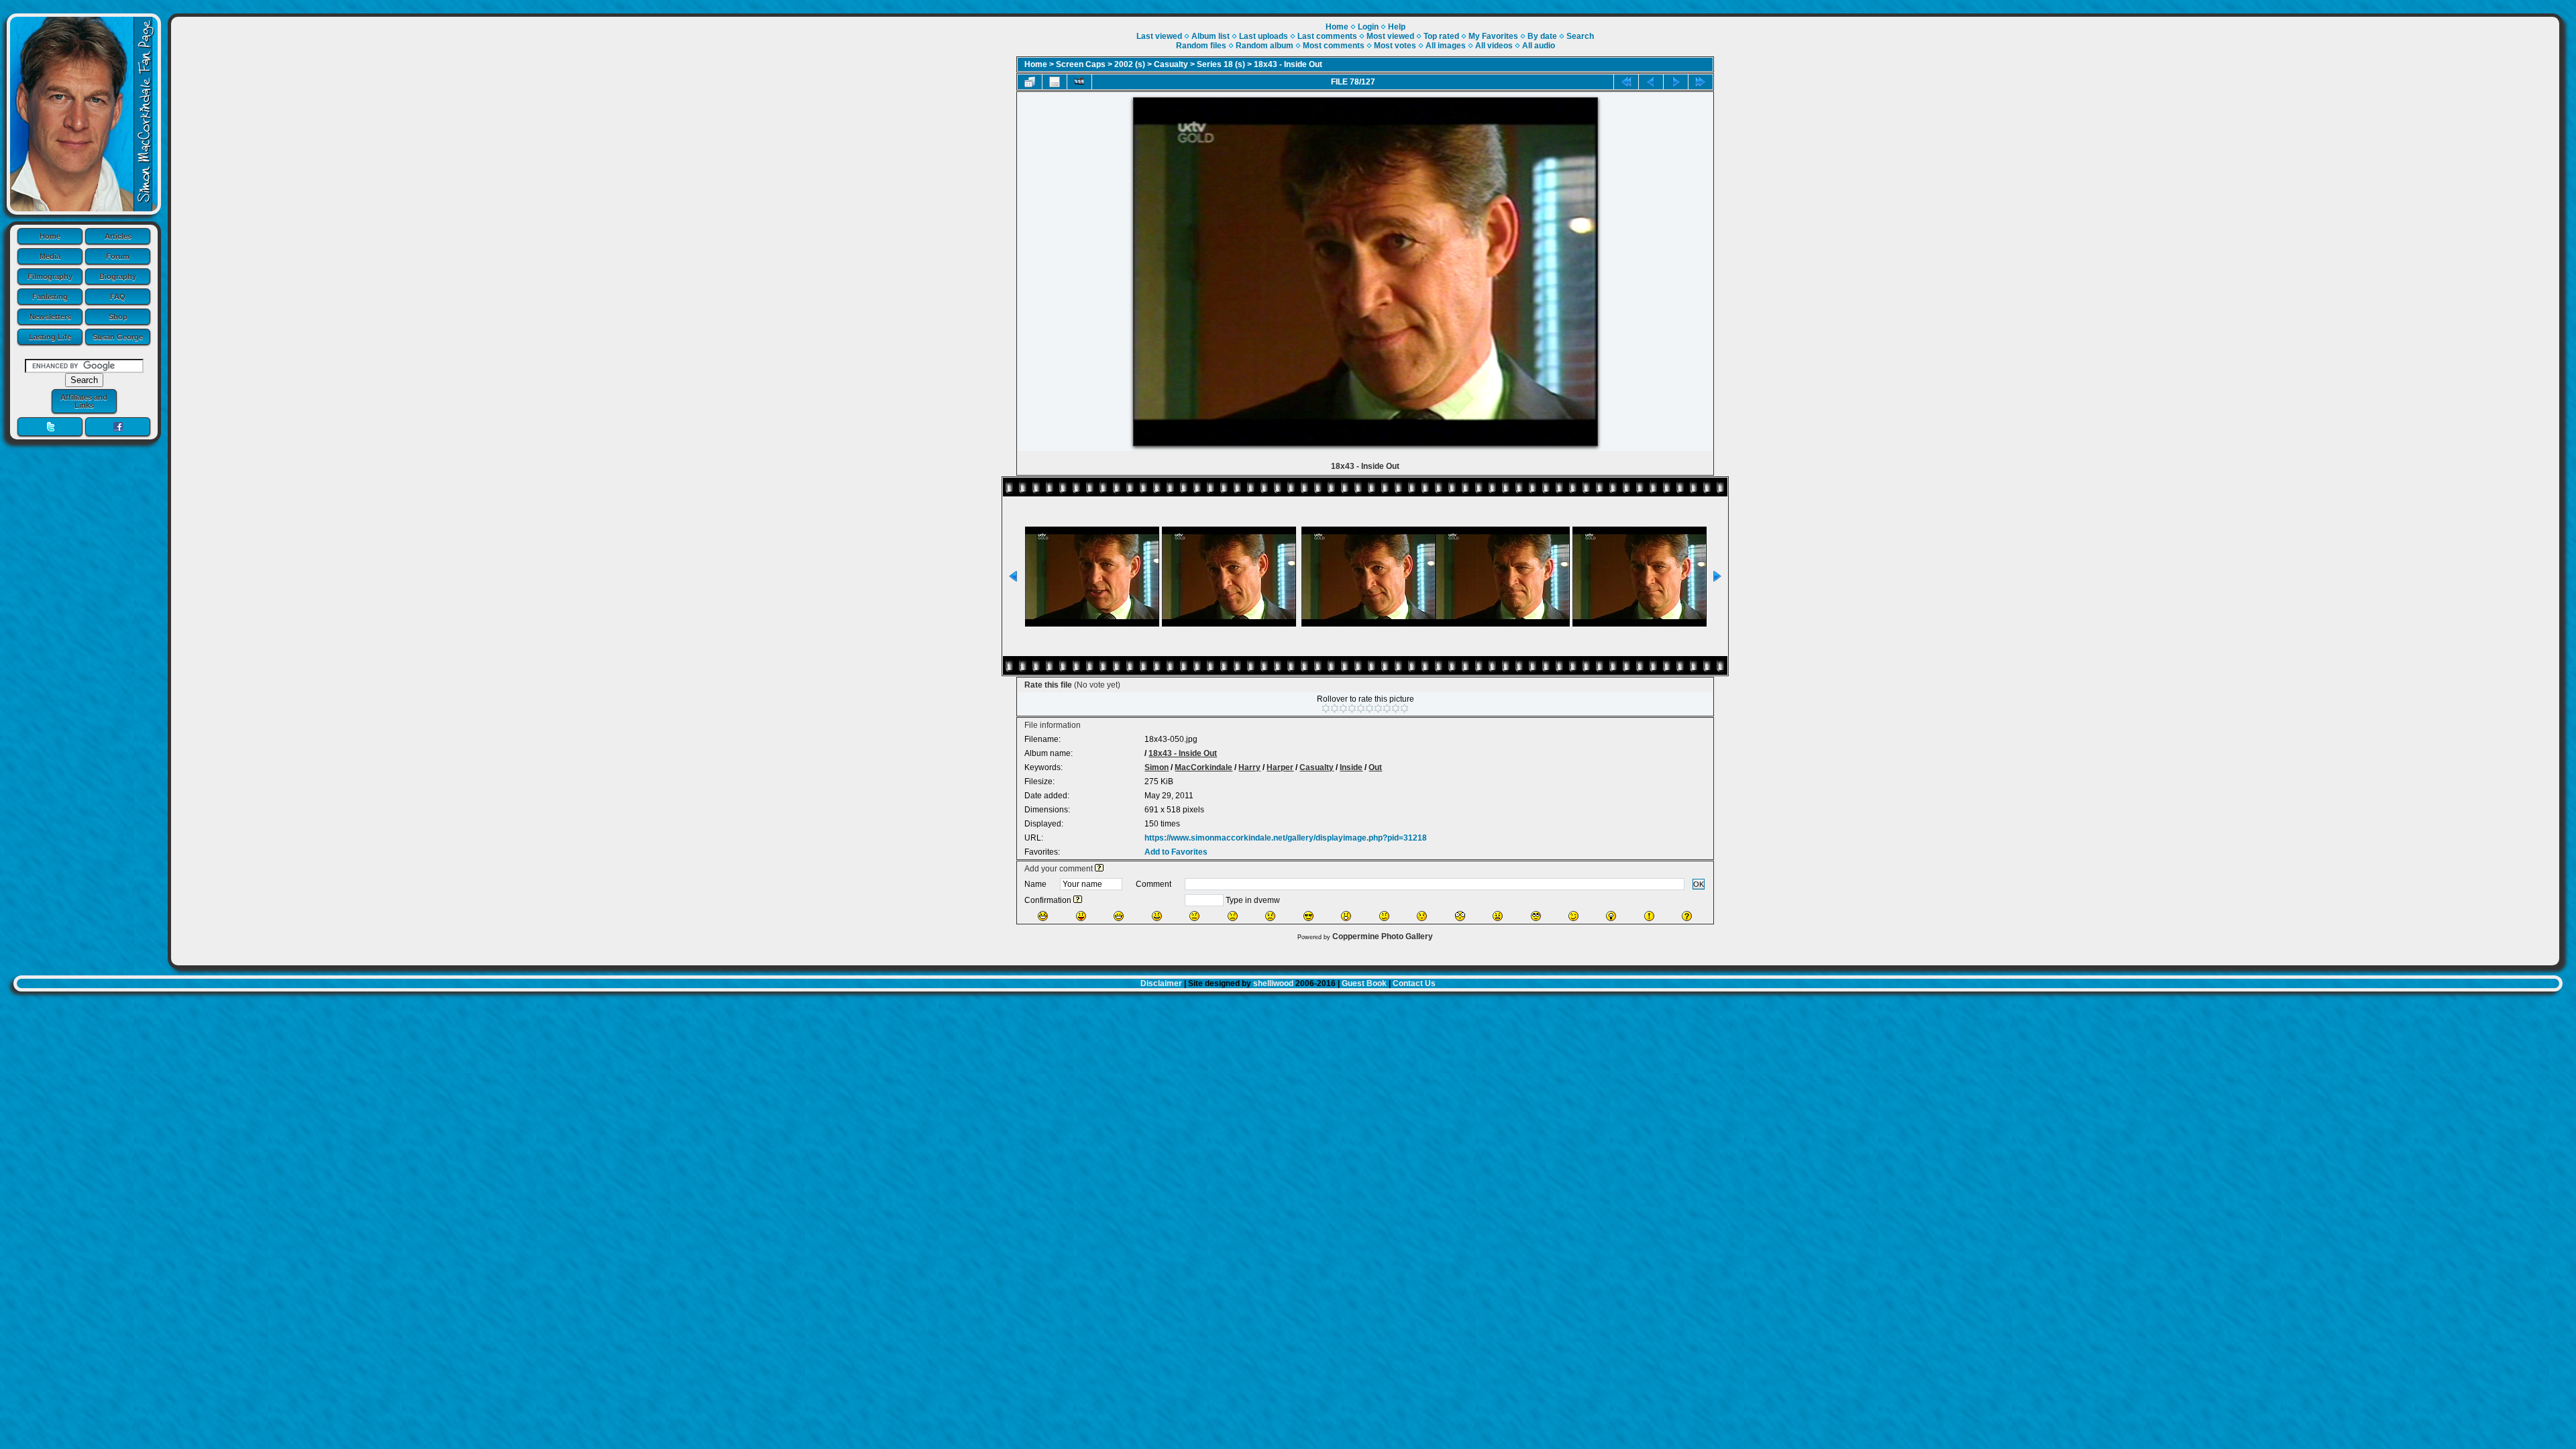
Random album (1265, 46)
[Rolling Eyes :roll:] (1536, 916)
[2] (1335, 708)
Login (1368, 27)
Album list (1211, 36)
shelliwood (1273, 983)
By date (1542, 36)
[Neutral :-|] (1194, 916)
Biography (118, 276)
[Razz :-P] (1081, 916)
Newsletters (50, 317)
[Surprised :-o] (1346, 916)
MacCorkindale (1203, 767)
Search (1580, 36)
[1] (1326, 708)
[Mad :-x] (1498, 916)
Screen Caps (1081, 64)
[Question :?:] (1687, 916)
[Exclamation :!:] (1649, 916)
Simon (1157, 767)
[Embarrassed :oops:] (1422, 916)
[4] (1352, 708)
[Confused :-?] (1384, 916)
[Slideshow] (1079, 82)
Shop (118, 317)
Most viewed (1390, 36)
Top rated (1441, 36)
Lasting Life (50, 337)
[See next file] (1676, 82)
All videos (1494, 46)
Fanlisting (50, 297)
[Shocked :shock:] (1460, 916)
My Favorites (1493, 36)
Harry (1249, 767)
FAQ (118, 297)
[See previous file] (1651, 82)
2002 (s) (1130, 64)
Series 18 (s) (1221, 64)
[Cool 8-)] (1308, 916)
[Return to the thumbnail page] (1030, 82)
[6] (1370, 708)
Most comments (1334, 46)
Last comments (1327, 36)
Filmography (50, 276)
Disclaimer (1161, 983)
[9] (1396, 708)
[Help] (1099, 869)
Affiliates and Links (84, 401)
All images (1446, 46)
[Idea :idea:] (1611, 916)
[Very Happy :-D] (1119, 916)
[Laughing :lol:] (1043, 916)
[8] (1387, 708)
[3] (1343, 708)
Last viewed (1159, 36)
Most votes (1395, 46)
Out (1375, 767)
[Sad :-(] (1233, 916)
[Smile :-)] (1157, 916)
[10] (1404, 708)
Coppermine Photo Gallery (1383, 936)
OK (1699, 884)
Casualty (1171, 64)
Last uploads (1264, 36)
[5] (1361, 708)
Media (50, 256)
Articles (118, 236)
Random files (1201, 46)
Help (1397, 27)
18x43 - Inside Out (1288, 64)
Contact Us (1414, 983)
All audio (1539, 46)
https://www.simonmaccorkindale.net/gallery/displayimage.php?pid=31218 (1286, 838)
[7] (1378, 708)
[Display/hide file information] (1055, 82)
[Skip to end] (1701, 82)
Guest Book (1364, 983)
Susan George (118, 337)
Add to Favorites (1176, 852)
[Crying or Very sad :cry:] (1270, 916)
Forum (118, 256)
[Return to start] (1626, 82)
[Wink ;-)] (1573, 916)
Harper (1280, 767)
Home (50, 236)
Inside (1351, 767)
